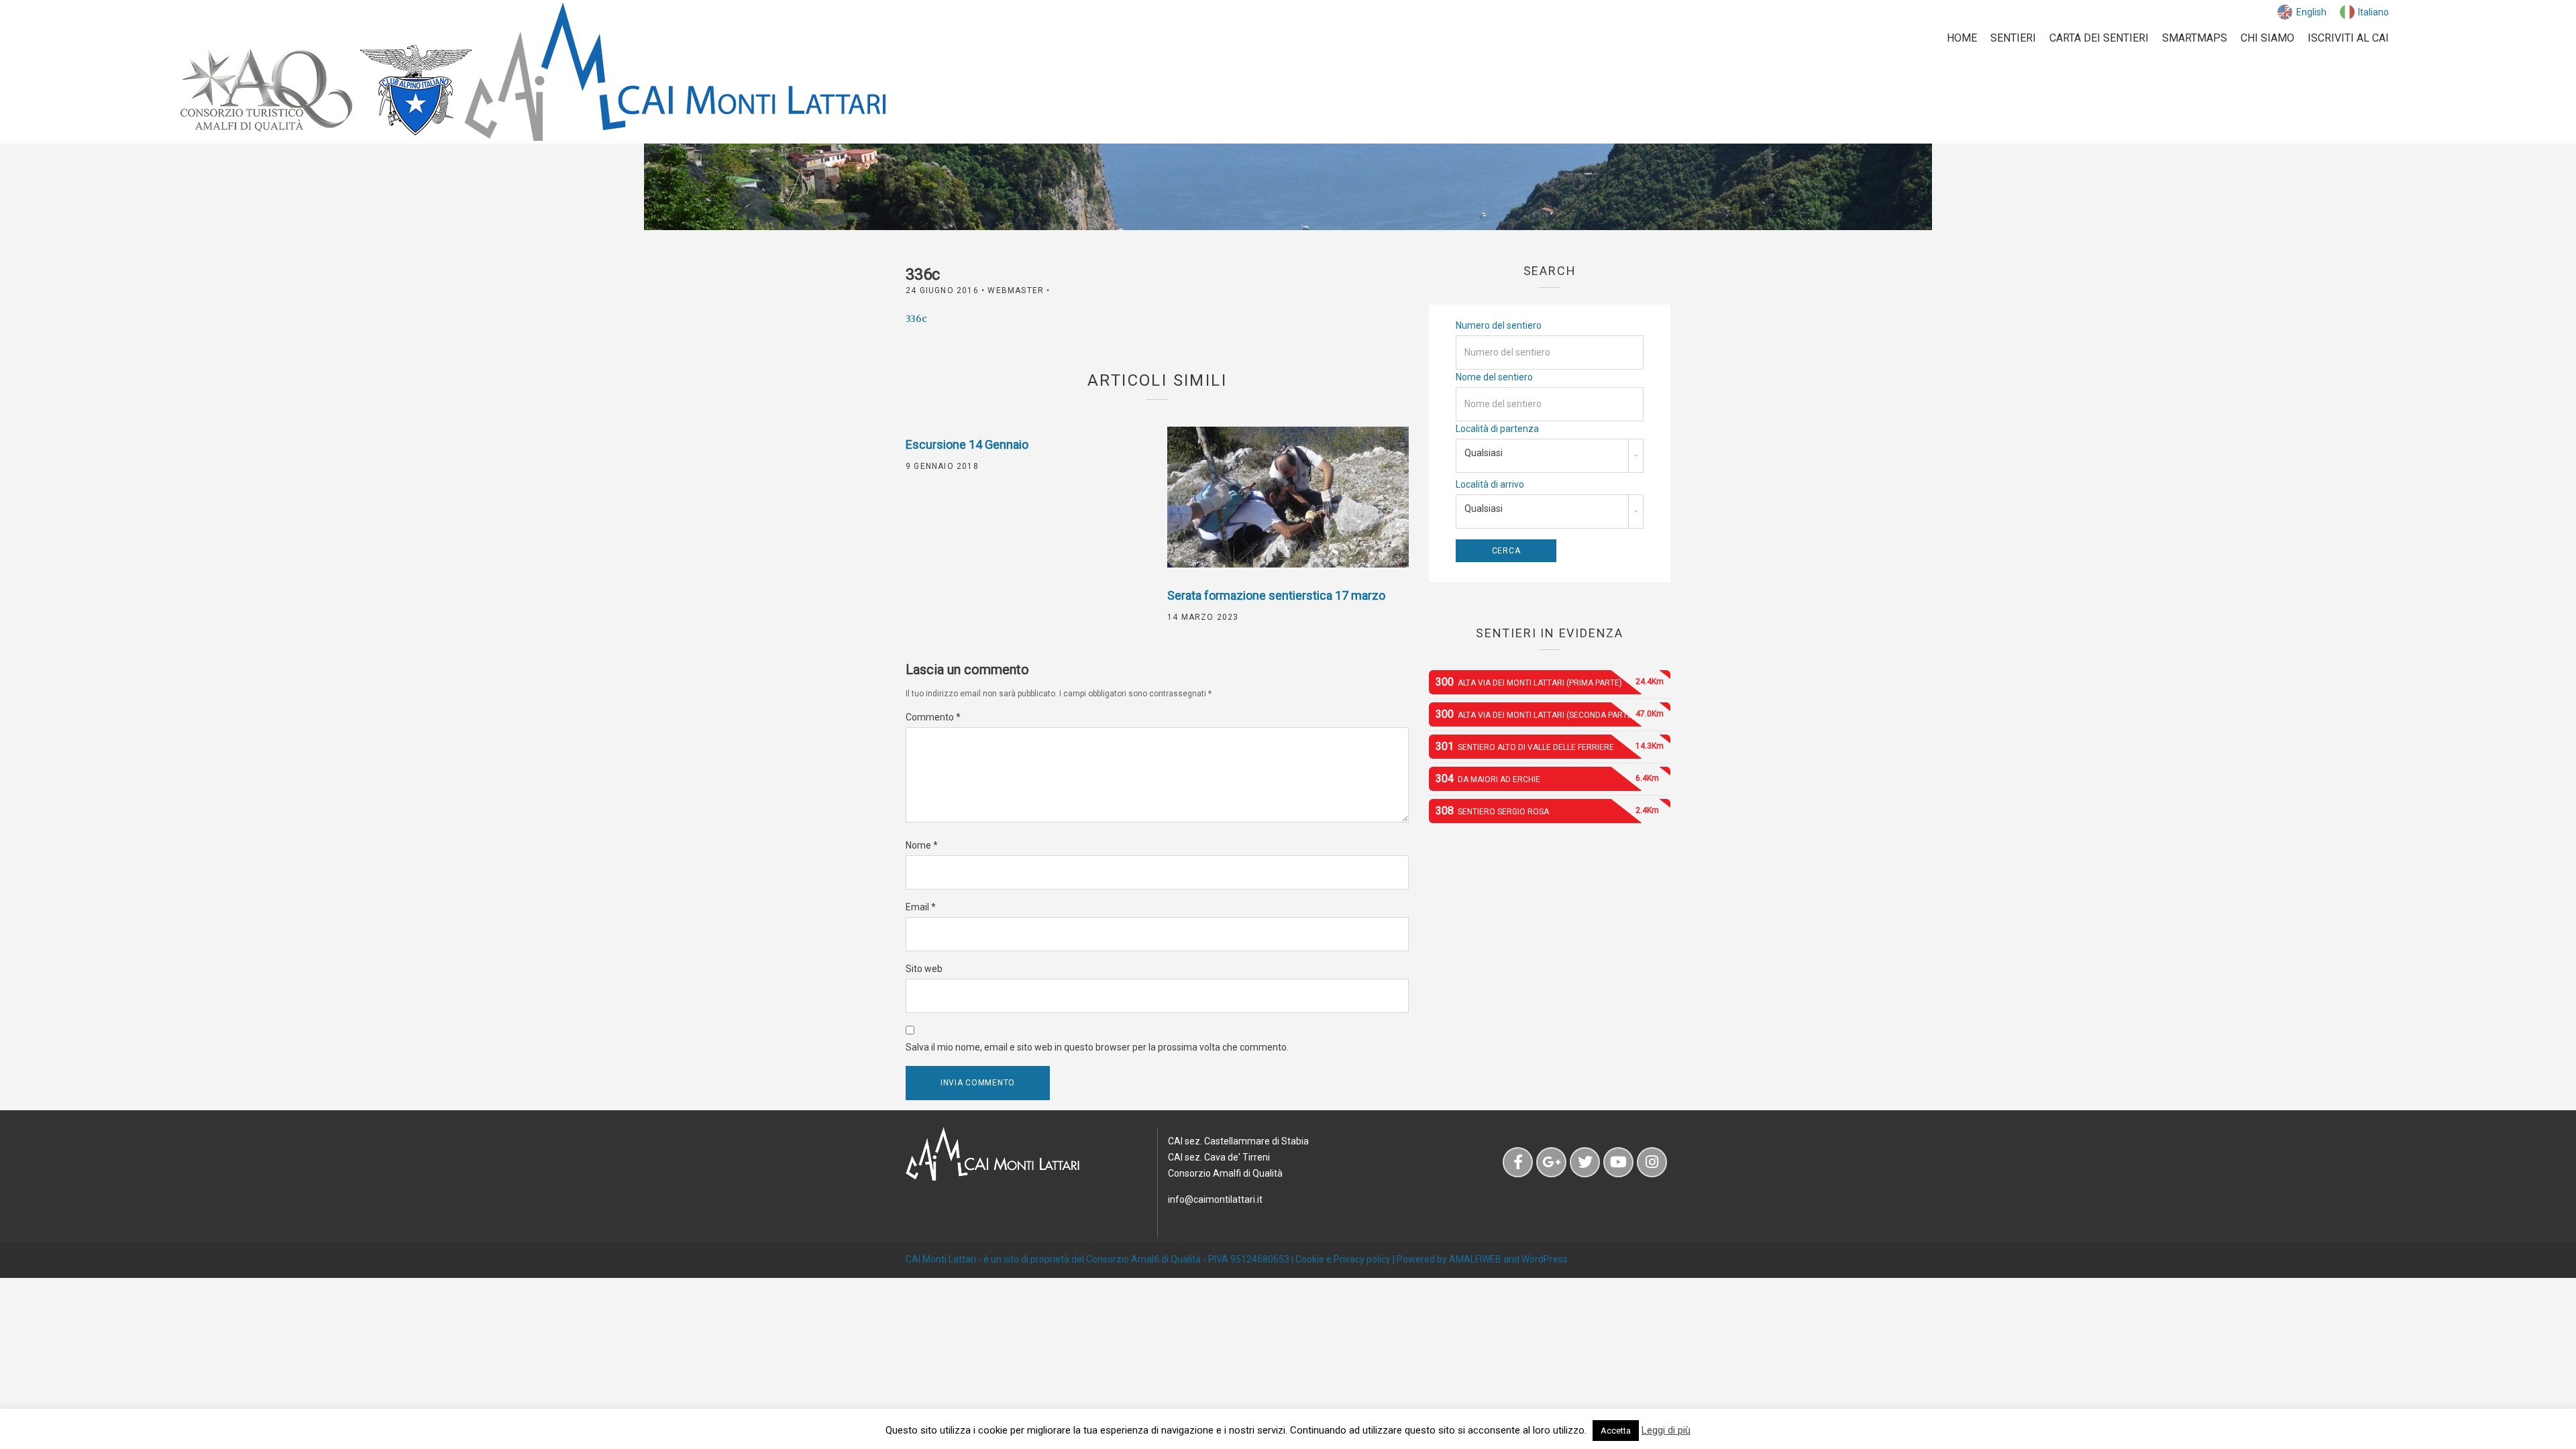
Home (1962, 38)
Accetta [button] (1616, 1431)
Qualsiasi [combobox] (1484, 453)
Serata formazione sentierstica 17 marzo (1276, 595)
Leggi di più (1666, 1430)
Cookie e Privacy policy (1343, 1259)
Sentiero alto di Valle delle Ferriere (1550, 746)
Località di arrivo (1490, 484)
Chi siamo (2267, 38)
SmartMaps (2195, 38)
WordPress (1545, 1259)
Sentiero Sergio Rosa (1547, 811)
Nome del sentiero (1494, 377)
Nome (922, 845)
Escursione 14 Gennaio (967, 444)
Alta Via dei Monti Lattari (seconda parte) (1550, 714)
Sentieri (2013, 38)
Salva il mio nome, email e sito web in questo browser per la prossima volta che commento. (1097, 1047)
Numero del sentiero (1499, 325)
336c (916, 319)
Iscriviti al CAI (2348, 38)
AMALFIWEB (1475, 1259)
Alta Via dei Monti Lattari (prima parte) (1550, 682)
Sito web (924, 969)
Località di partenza (1497, 429)
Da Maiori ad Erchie (1547, 779)
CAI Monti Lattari (941, 1259)
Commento (933, 717)
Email (921, 907)
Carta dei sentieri (2099, 38)
